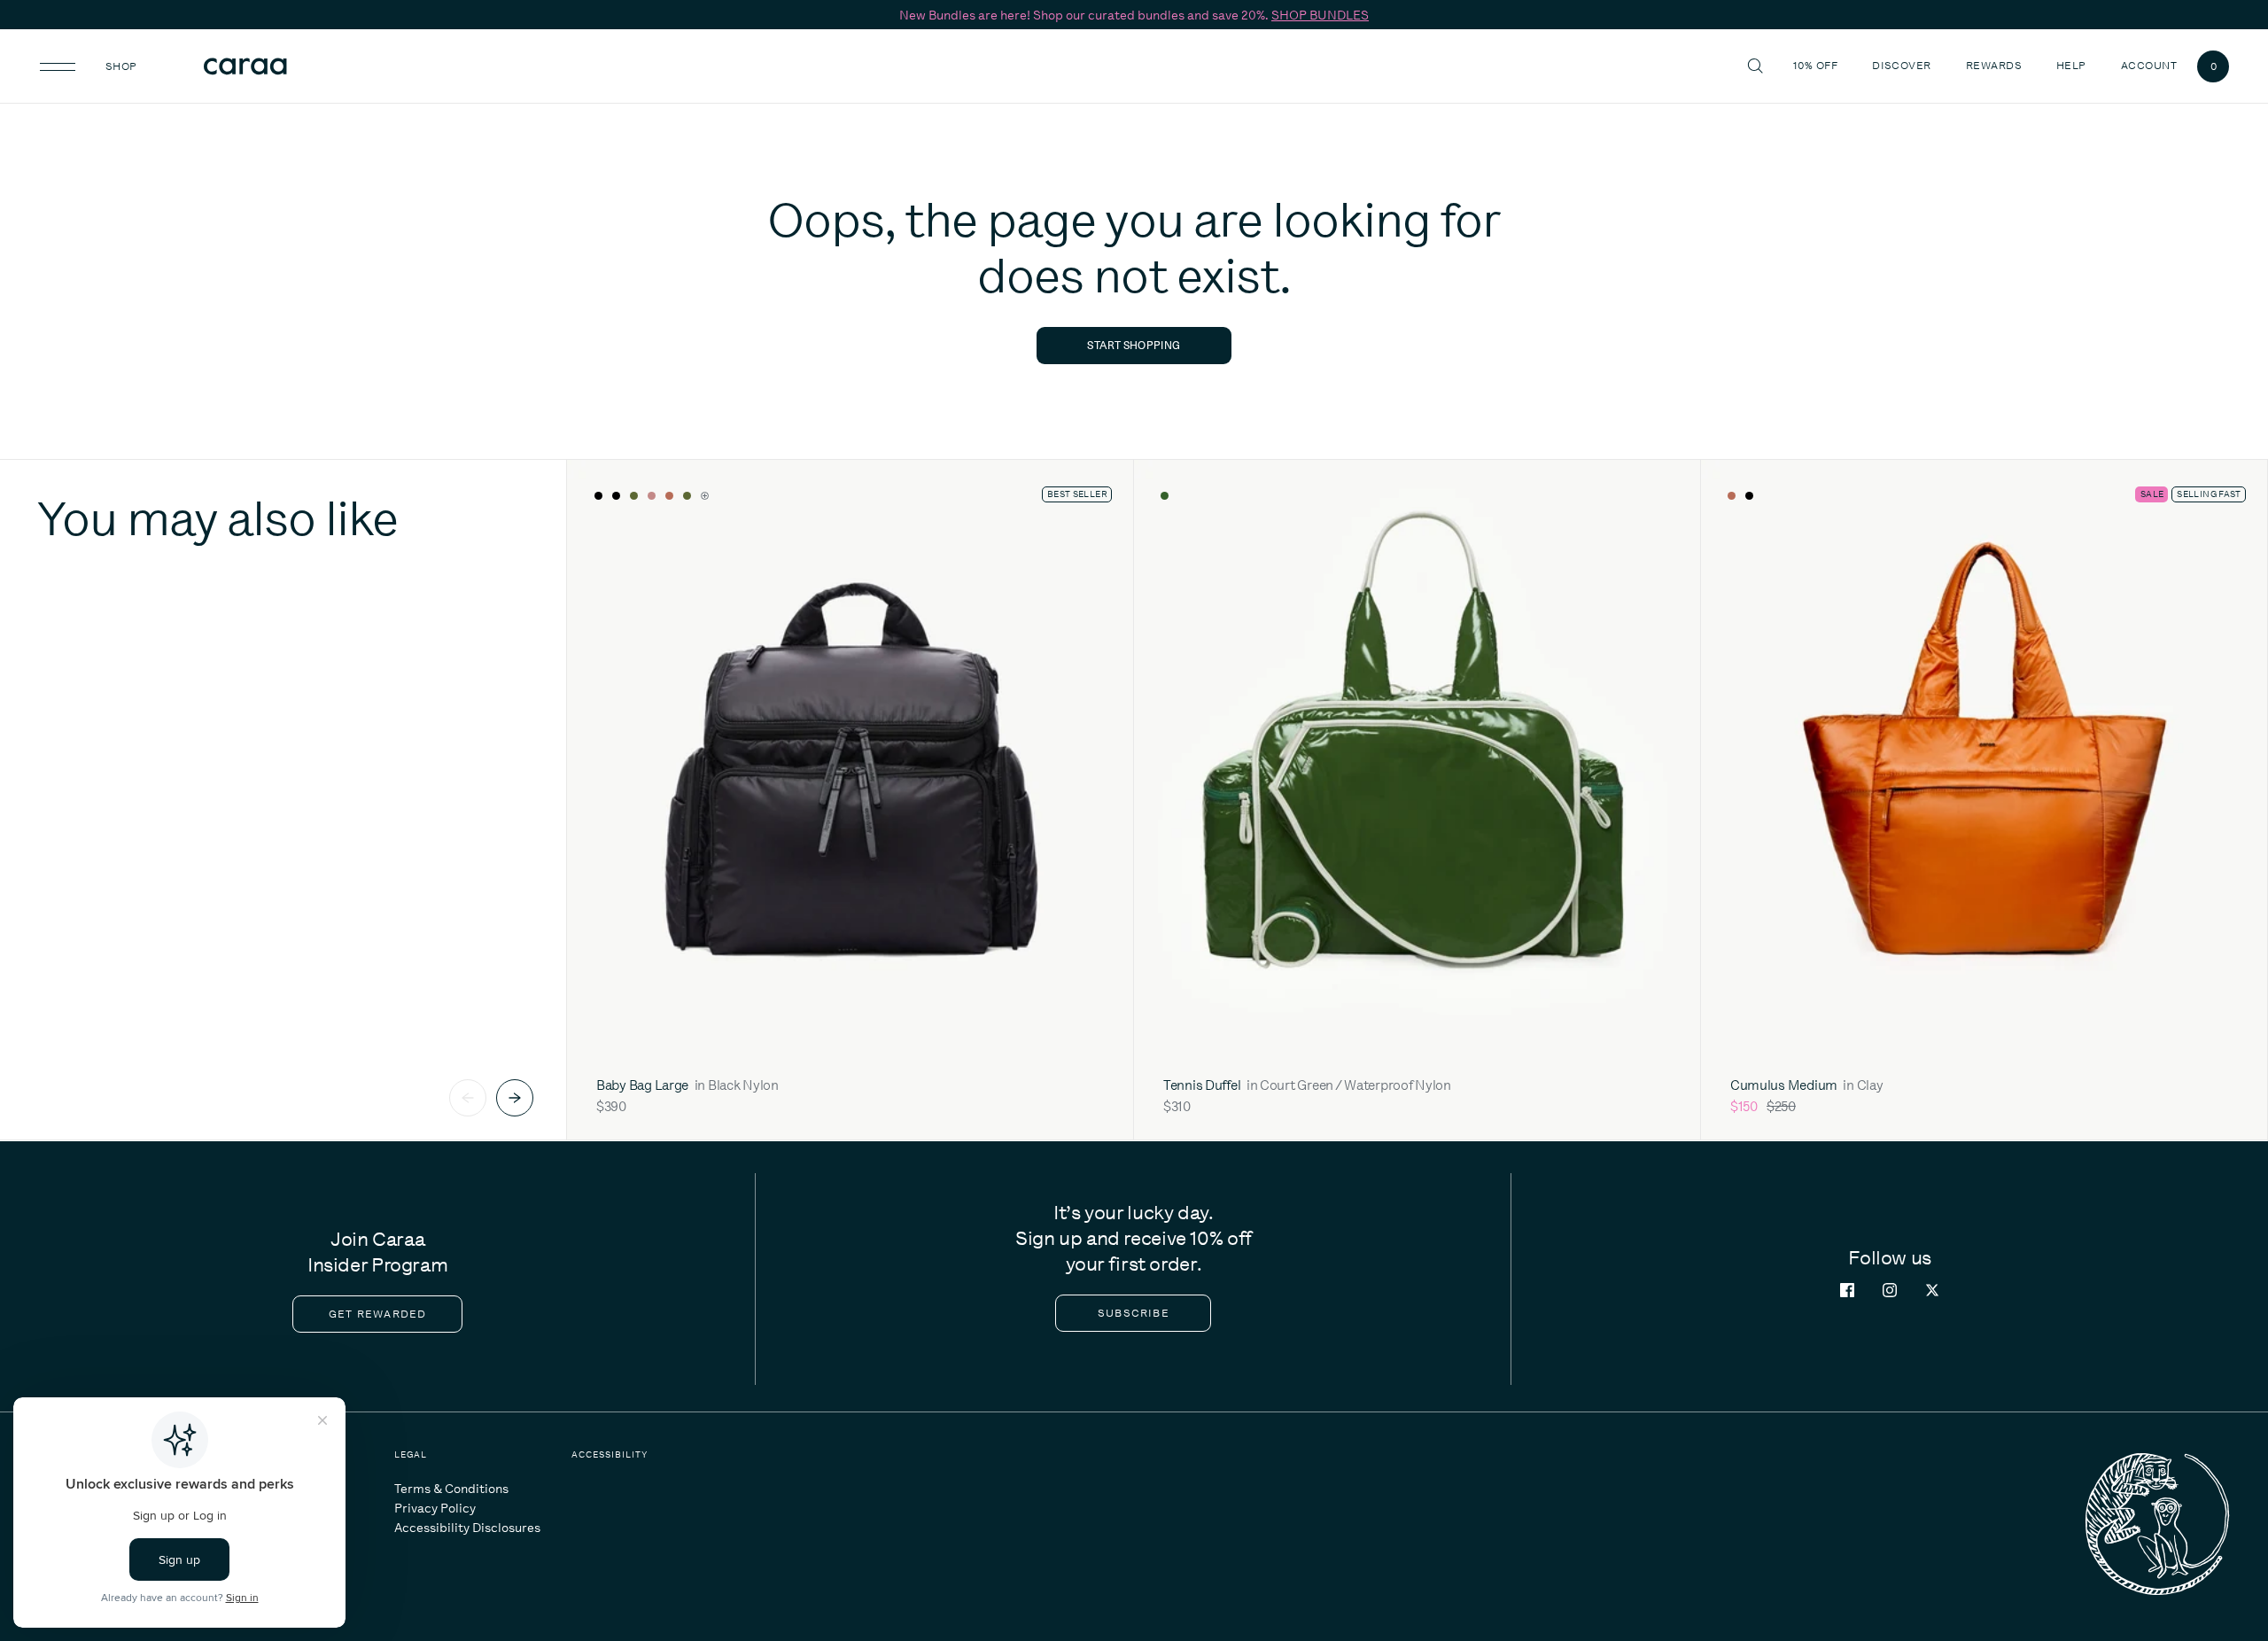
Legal (411, 1454)
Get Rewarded (377, 1314)
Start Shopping (1134, 345)
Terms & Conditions (451, 1489)
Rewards (1994, 66)
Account (2149, 66)
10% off (1815, 66)
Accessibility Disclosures (467, 1528)
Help (2074, 65)
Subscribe (1134, 1313)
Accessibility (610, 1454)
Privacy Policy (435, 1508)
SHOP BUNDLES (1320, 15)
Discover (1904, 65)
